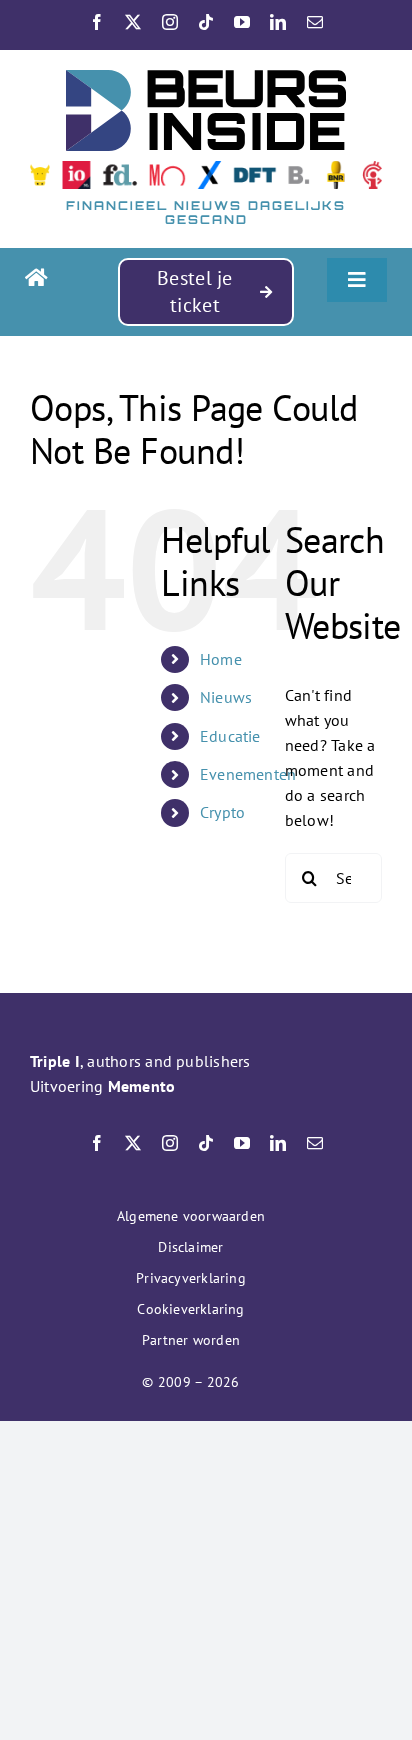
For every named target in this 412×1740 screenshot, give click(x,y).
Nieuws (226, 697)
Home (221, 659)
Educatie (230, 736)
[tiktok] (206, 22)
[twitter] (133, 22)
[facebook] (97, 22)
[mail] (315, 22)
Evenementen (248, 774)
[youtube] (242, 22)
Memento (142, 1086)
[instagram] (170, 22)
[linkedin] (278, 22)
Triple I (55, 1061)
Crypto (222, 812)
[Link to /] (64, 278)
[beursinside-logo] (206, 78)
